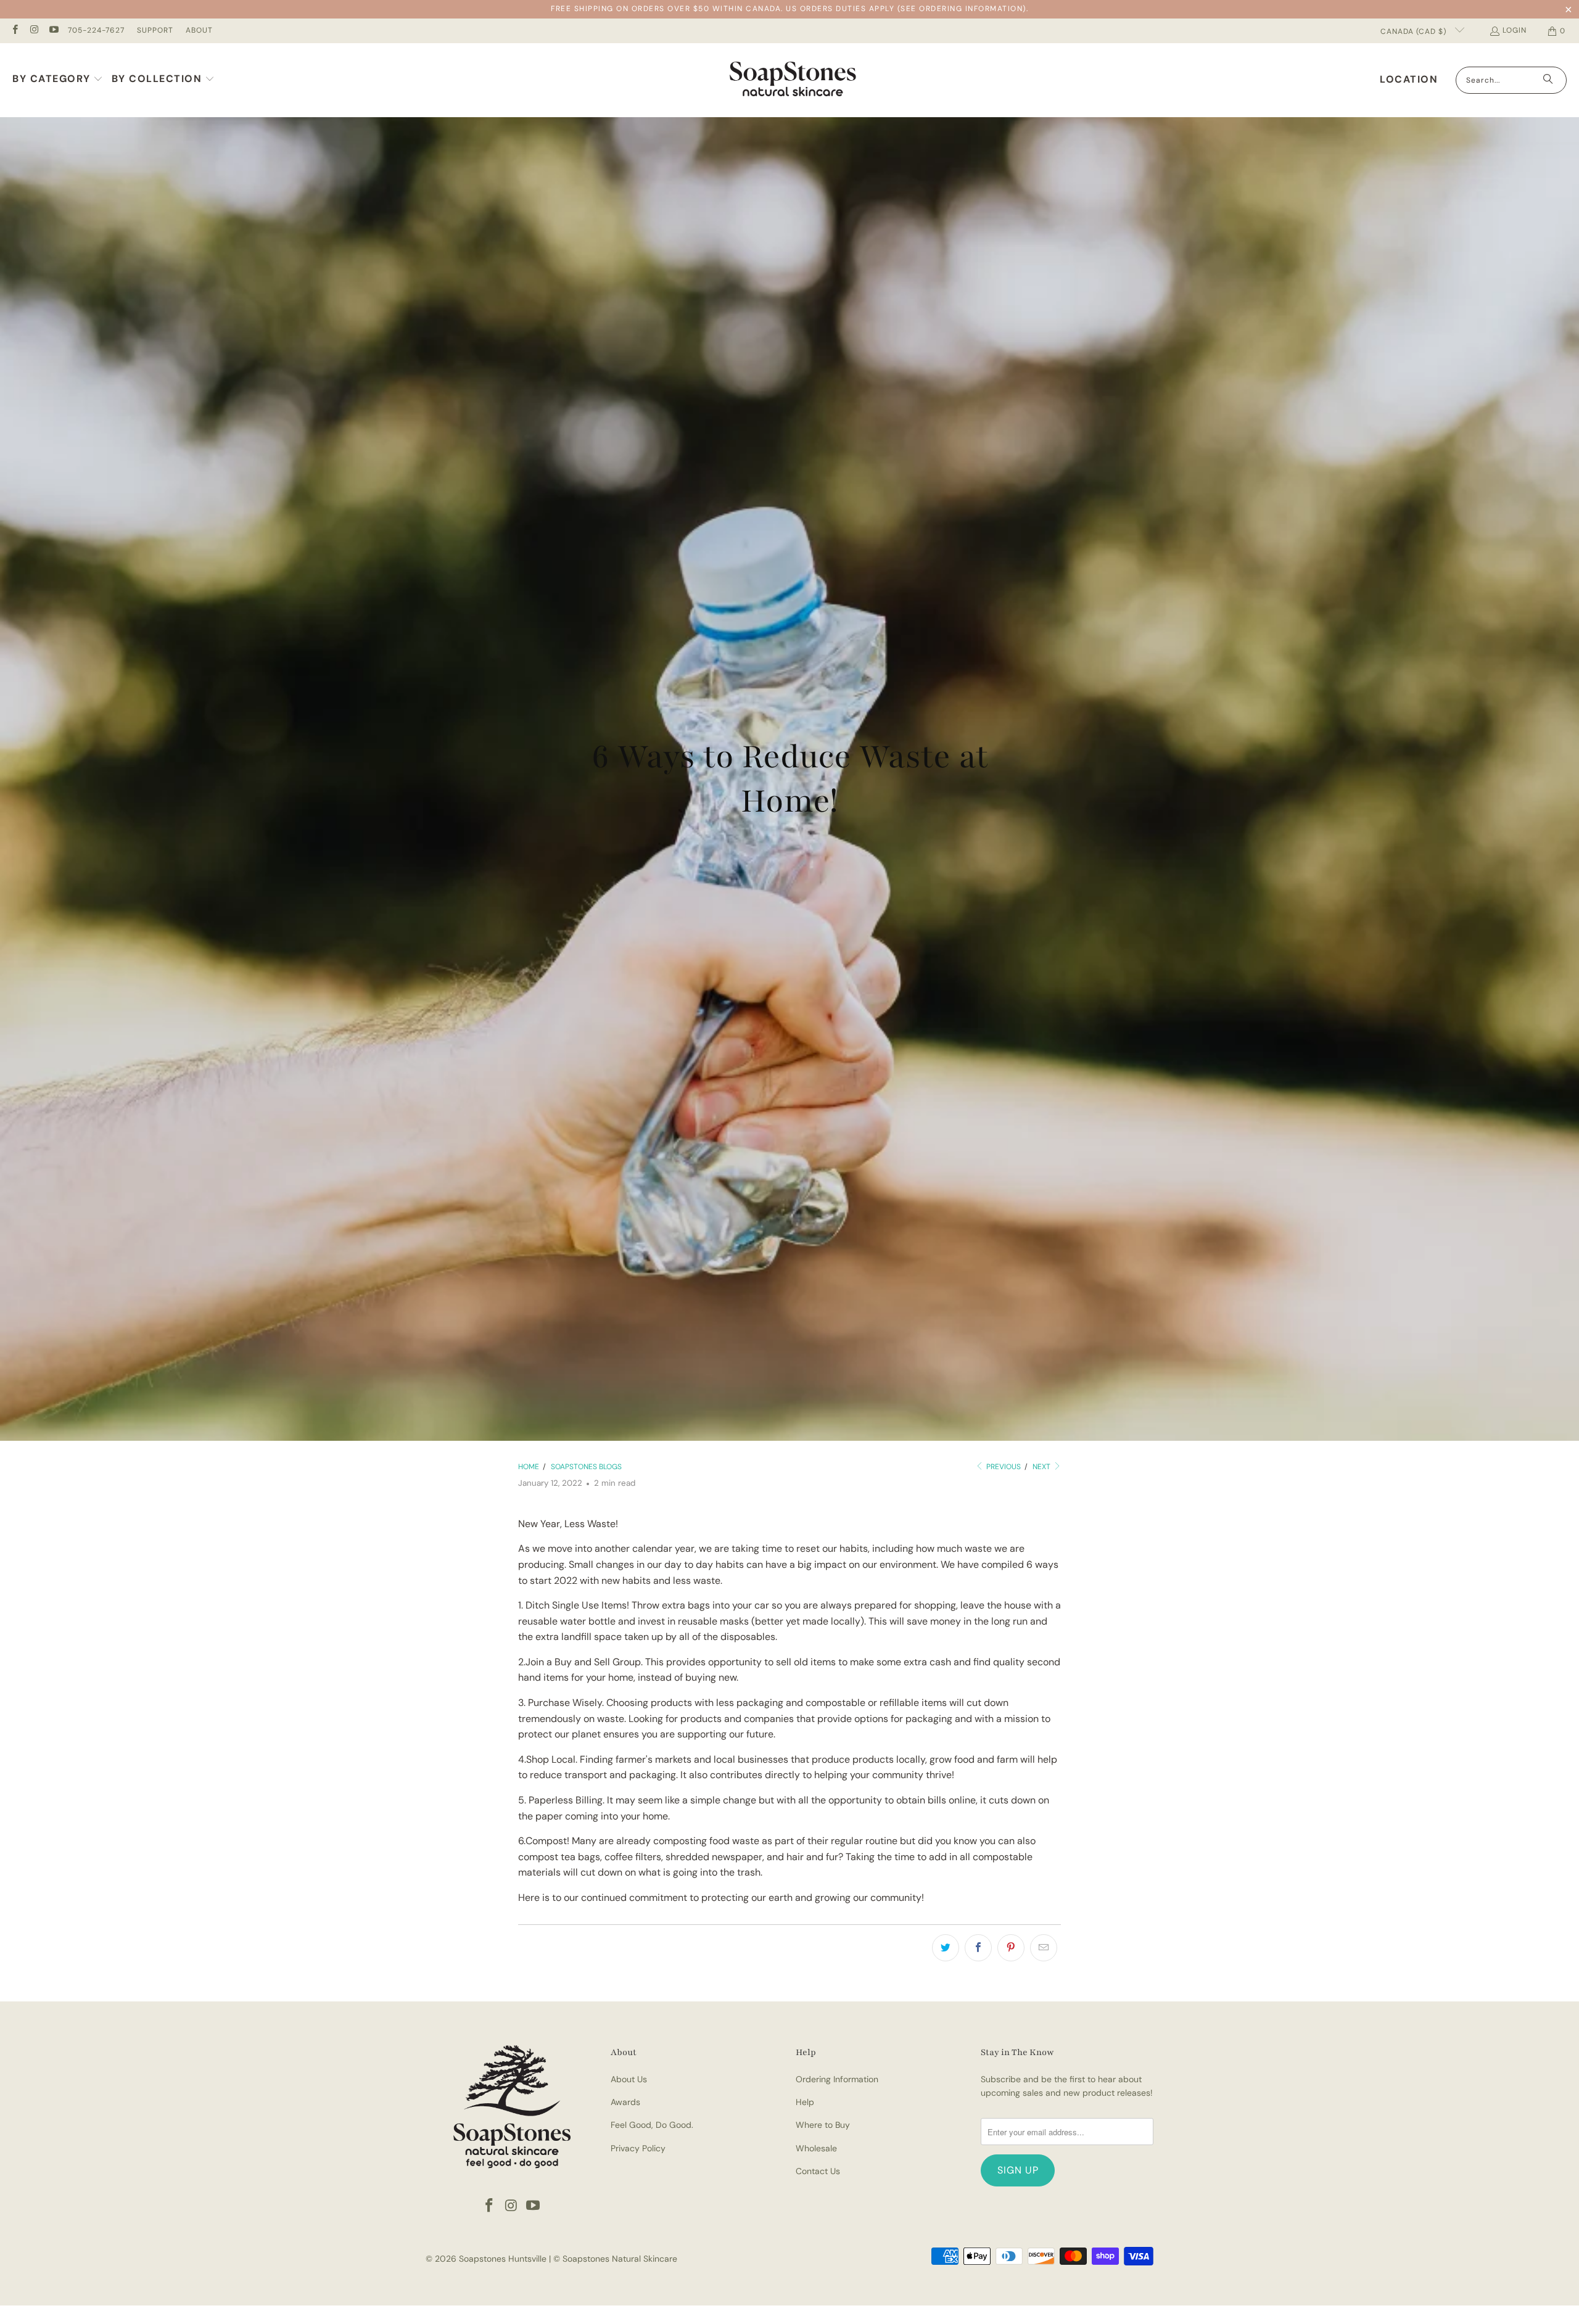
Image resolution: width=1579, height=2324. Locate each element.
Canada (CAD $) (1415, 31)
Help (805, 2102)
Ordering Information (837, 2079)
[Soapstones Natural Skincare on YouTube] (53, 31)
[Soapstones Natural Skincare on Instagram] (34, 31)
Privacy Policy (638, 2148)
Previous (1003, 1467)
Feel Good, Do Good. (652, 2125)
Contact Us (818, 2171)
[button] (58, 80)
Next (1042, 1467)
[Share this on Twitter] (946, 1948)
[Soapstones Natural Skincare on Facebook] (14, 31)
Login (1515, 30)
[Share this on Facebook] (978, 1948)
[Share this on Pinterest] (1011, 1948)
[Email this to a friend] (1044, 1948)
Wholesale (816, 2148)
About (199, 30)
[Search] (1548, 80)
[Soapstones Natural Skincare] (793, 80)
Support (155, 30)
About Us (629, 2079)
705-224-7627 (96, 30)
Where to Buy (823, 2125)
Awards (625, 2102)
